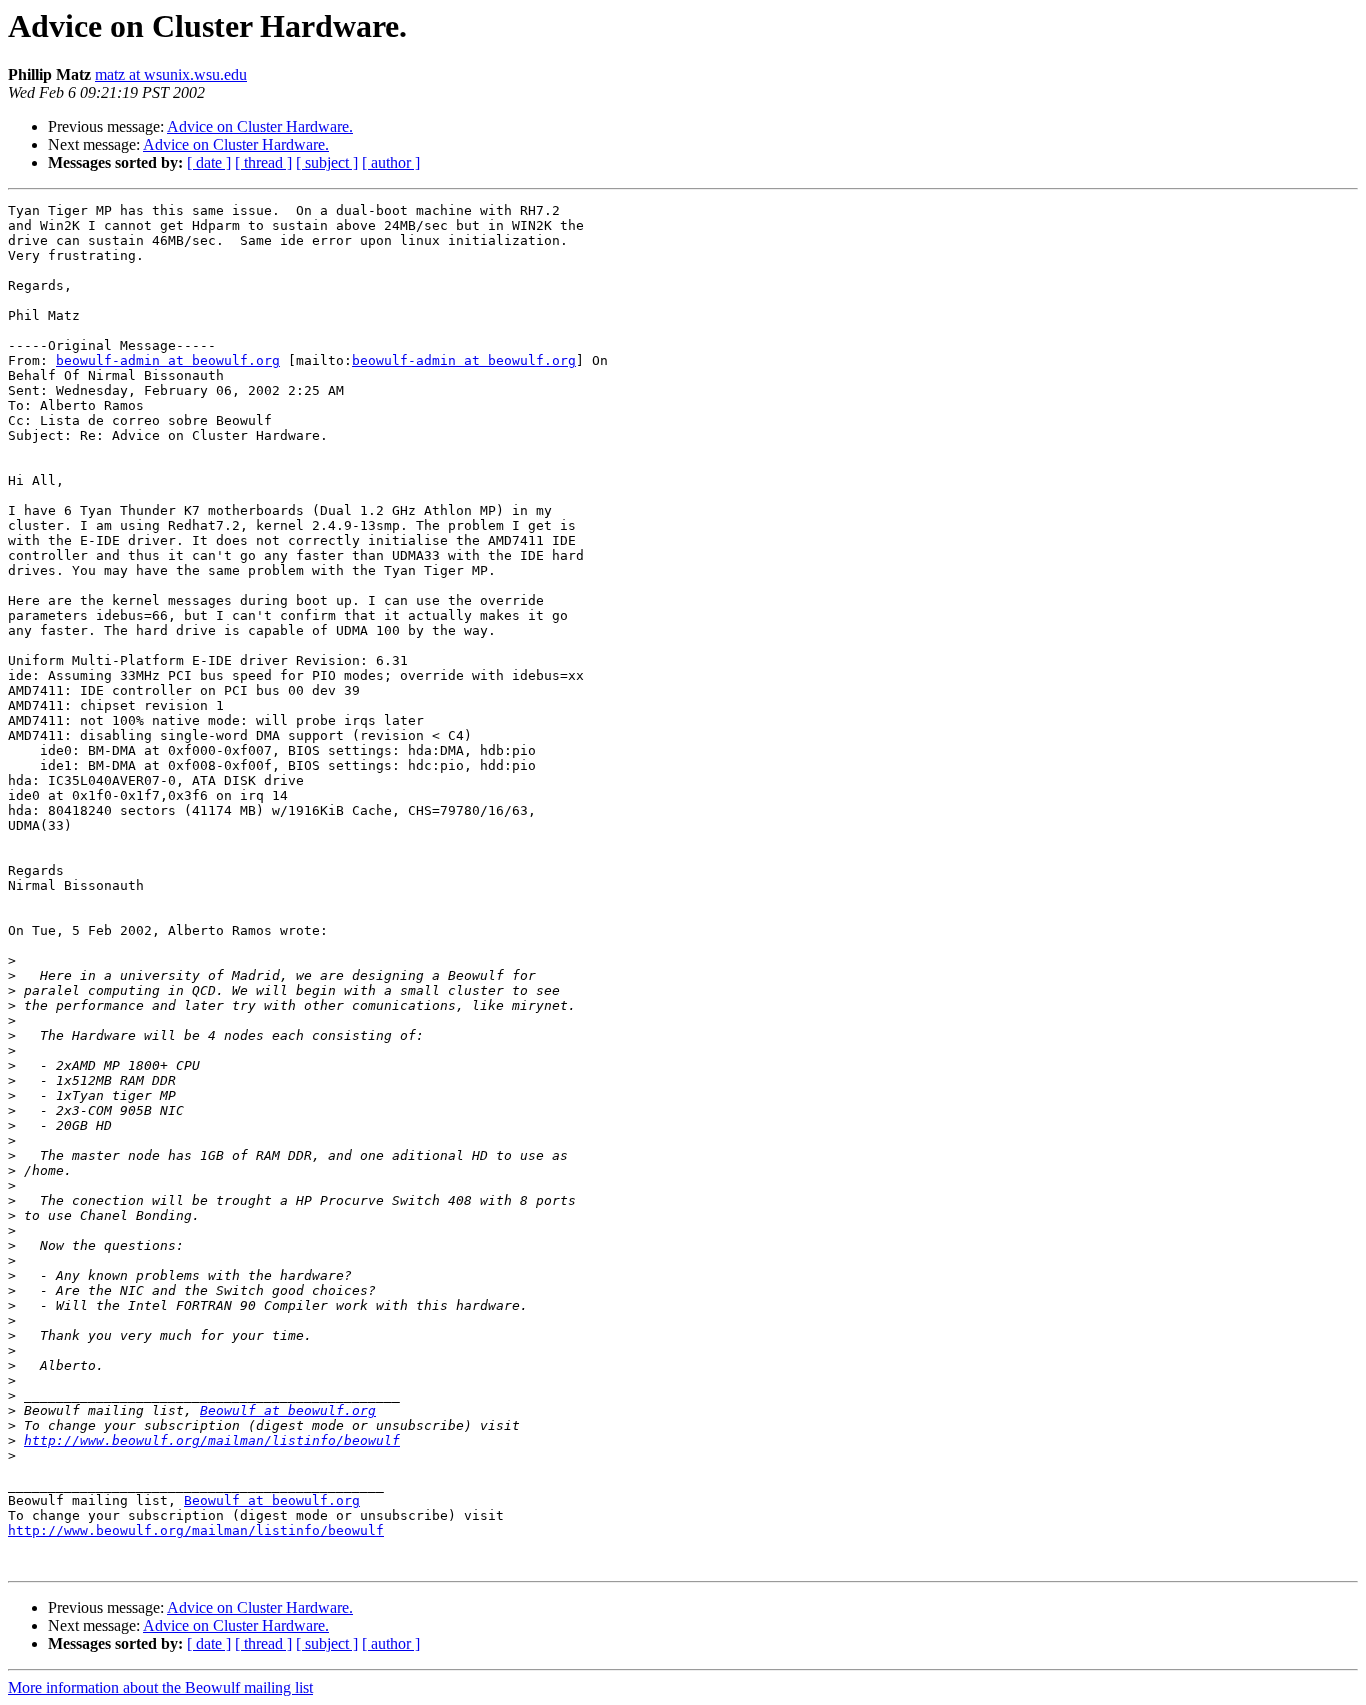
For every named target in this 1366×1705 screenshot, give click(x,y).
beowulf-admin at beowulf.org (168, 360)
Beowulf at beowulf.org (288, 1410)
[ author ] (391, 162)
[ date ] (209, 162)
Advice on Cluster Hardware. (260, 126)
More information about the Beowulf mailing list (160, 1687)
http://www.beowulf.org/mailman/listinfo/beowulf (212, 1440)
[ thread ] (263, 162)
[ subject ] (327, 162)
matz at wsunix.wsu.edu (171, 74)
